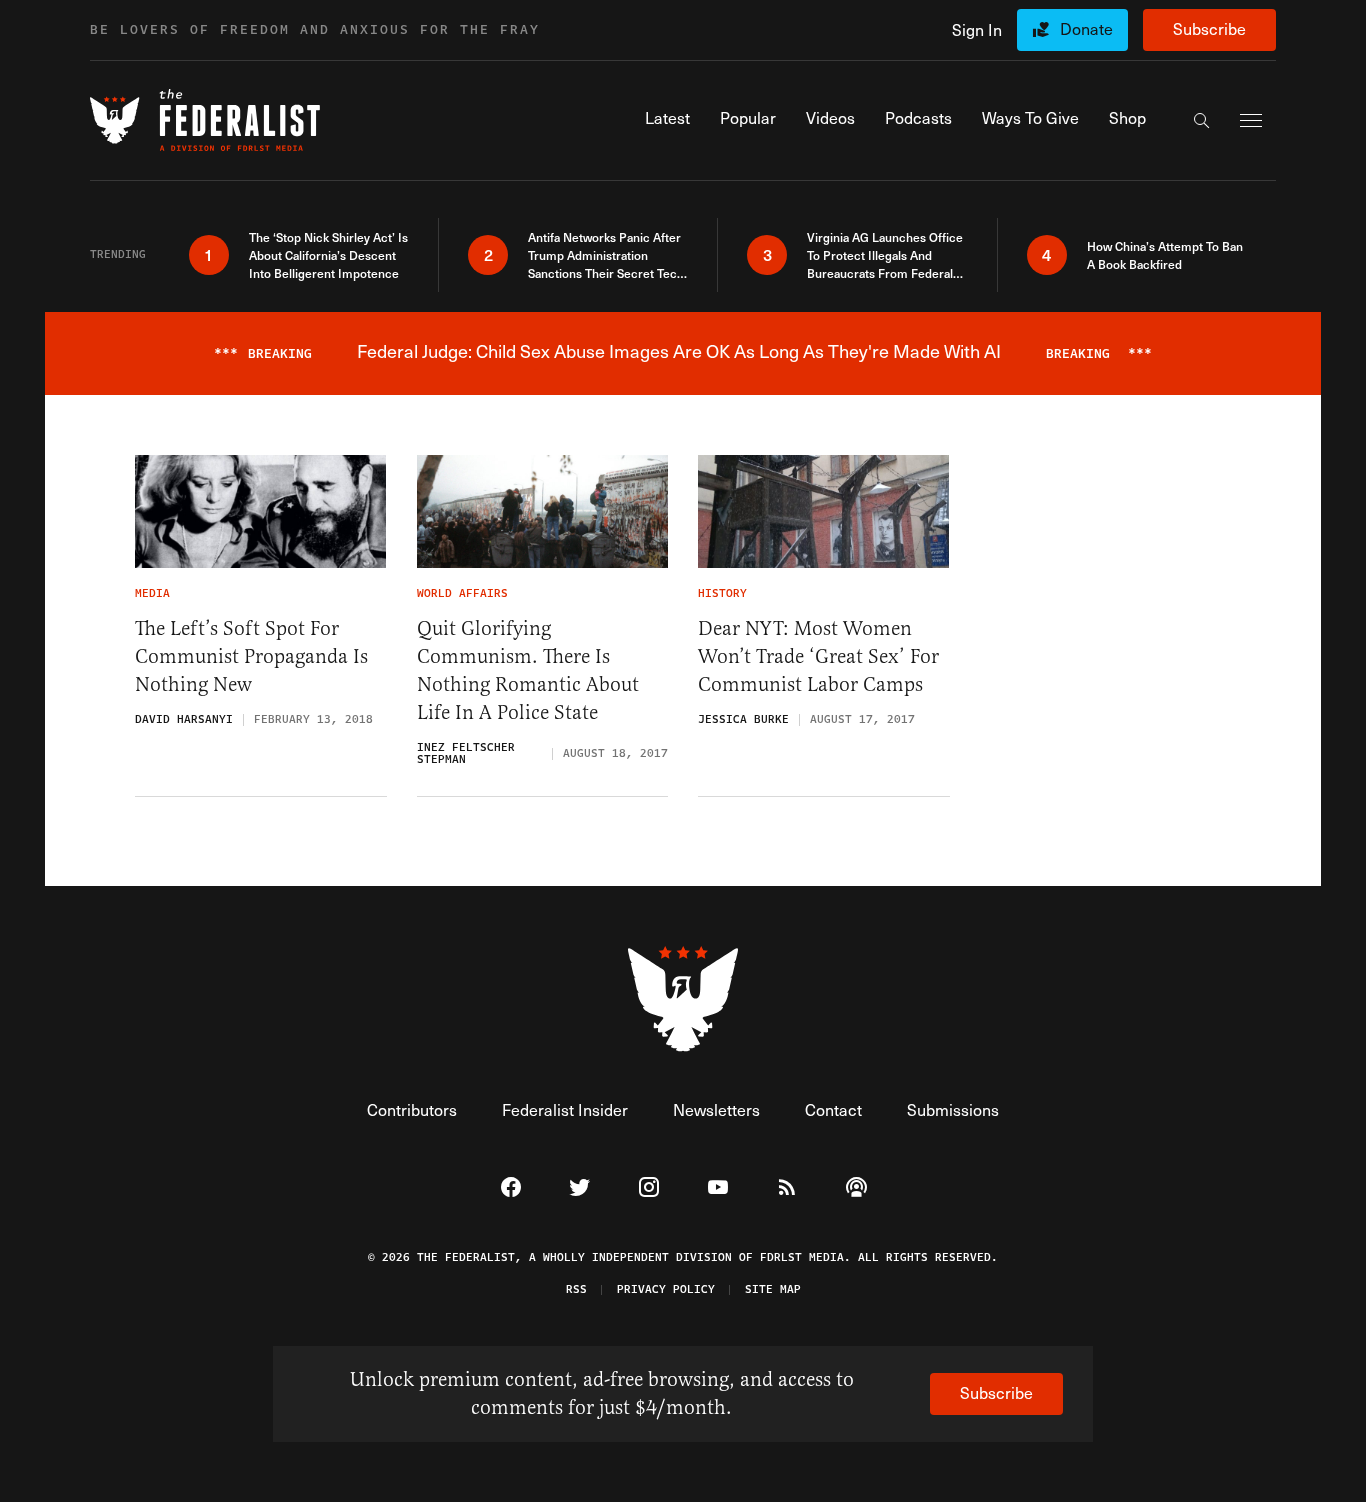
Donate (1086, 28)
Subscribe (1209, 28)
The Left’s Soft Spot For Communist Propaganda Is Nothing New (251, 656)
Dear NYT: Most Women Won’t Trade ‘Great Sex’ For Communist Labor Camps (818, 656)
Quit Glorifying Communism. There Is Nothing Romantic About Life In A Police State (528, 670)
